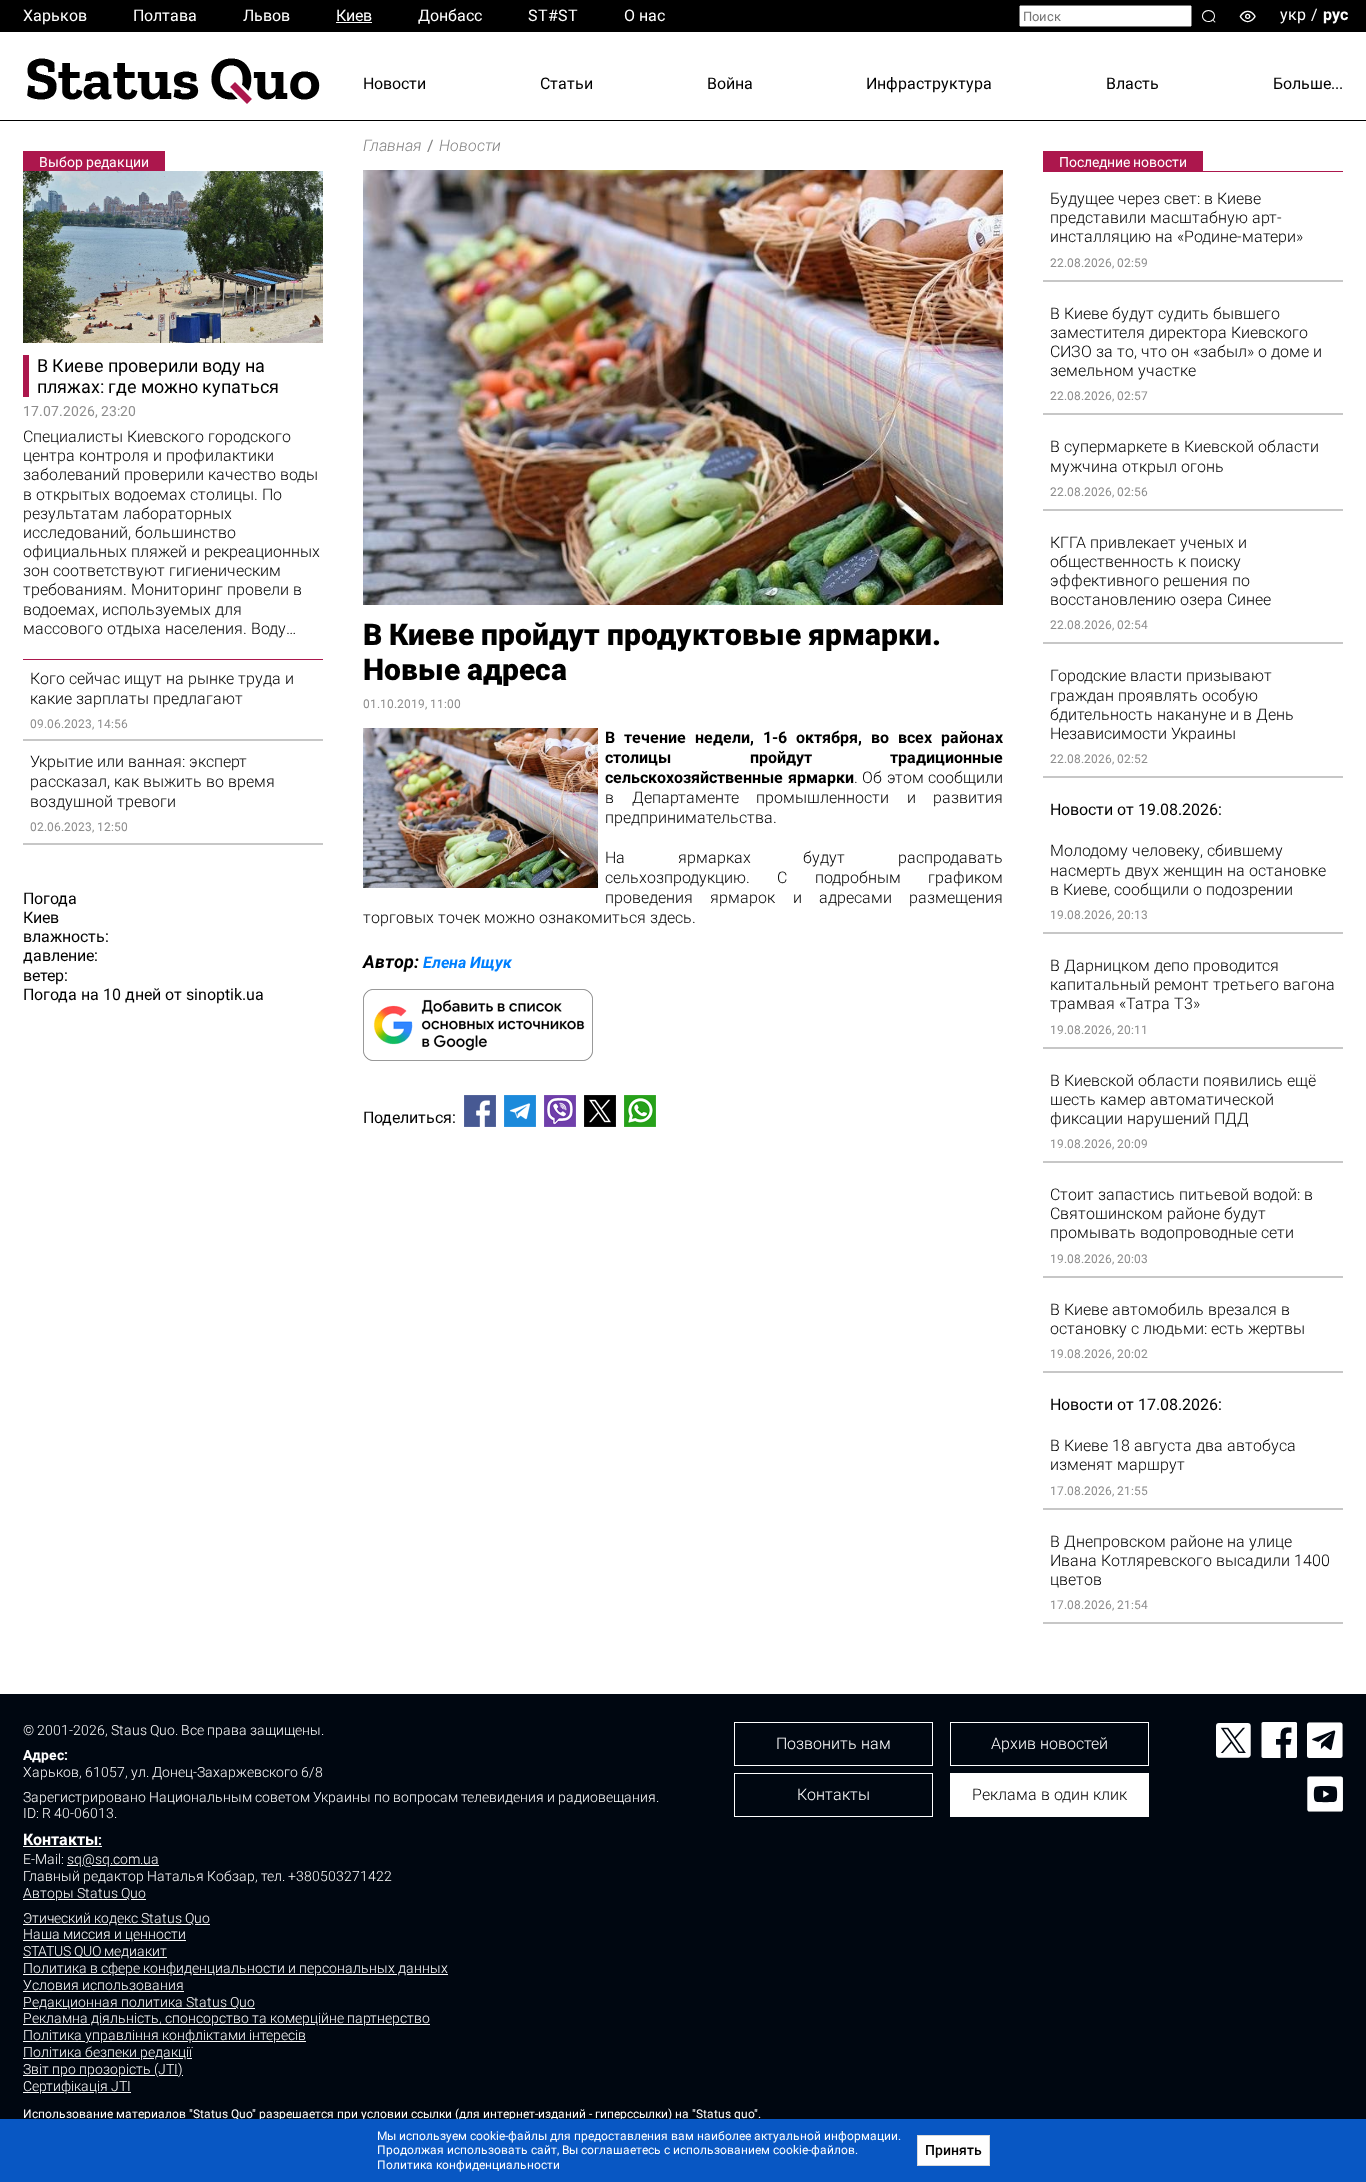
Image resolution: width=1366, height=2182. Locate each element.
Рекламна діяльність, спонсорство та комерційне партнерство (226, 2018)
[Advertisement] (683, 1209)
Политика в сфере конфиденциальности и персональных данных (235, 1968)
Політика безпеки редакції (107, 2052)
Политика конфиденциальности (468, 2165)
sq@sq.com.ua (113, 1859)
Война (730, 83)
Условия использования (103, 1985)
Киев (354, 15)
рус (1335, 14)
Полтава (165, 15)
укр (1293, 14)
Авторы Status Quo (84, 1893)
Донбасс (450, 15)
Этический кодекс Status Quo (116, 1918)
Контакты (60, 1839)
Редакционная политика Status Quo (139, 2002)
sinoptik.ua (225, 994)
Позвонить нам (833, 1743)
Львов (266, 15)
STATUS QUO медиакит (95, 1951)
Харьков (55, 15)
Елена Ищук (467, 962)
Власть (1132, 83)
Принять (953, 2150)
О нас (644, 15)
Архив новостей (1049, 1743)
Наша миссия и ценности (104, 1934)
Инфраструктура (929, 83)
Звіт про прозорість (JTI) (103, 2069)
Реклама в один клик (1049, 1794)
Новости (394, 83)
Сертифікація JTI (77, 2086)
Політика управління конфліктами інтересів (164, 2035)
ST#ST (553, 15)
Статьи (566, 83)
